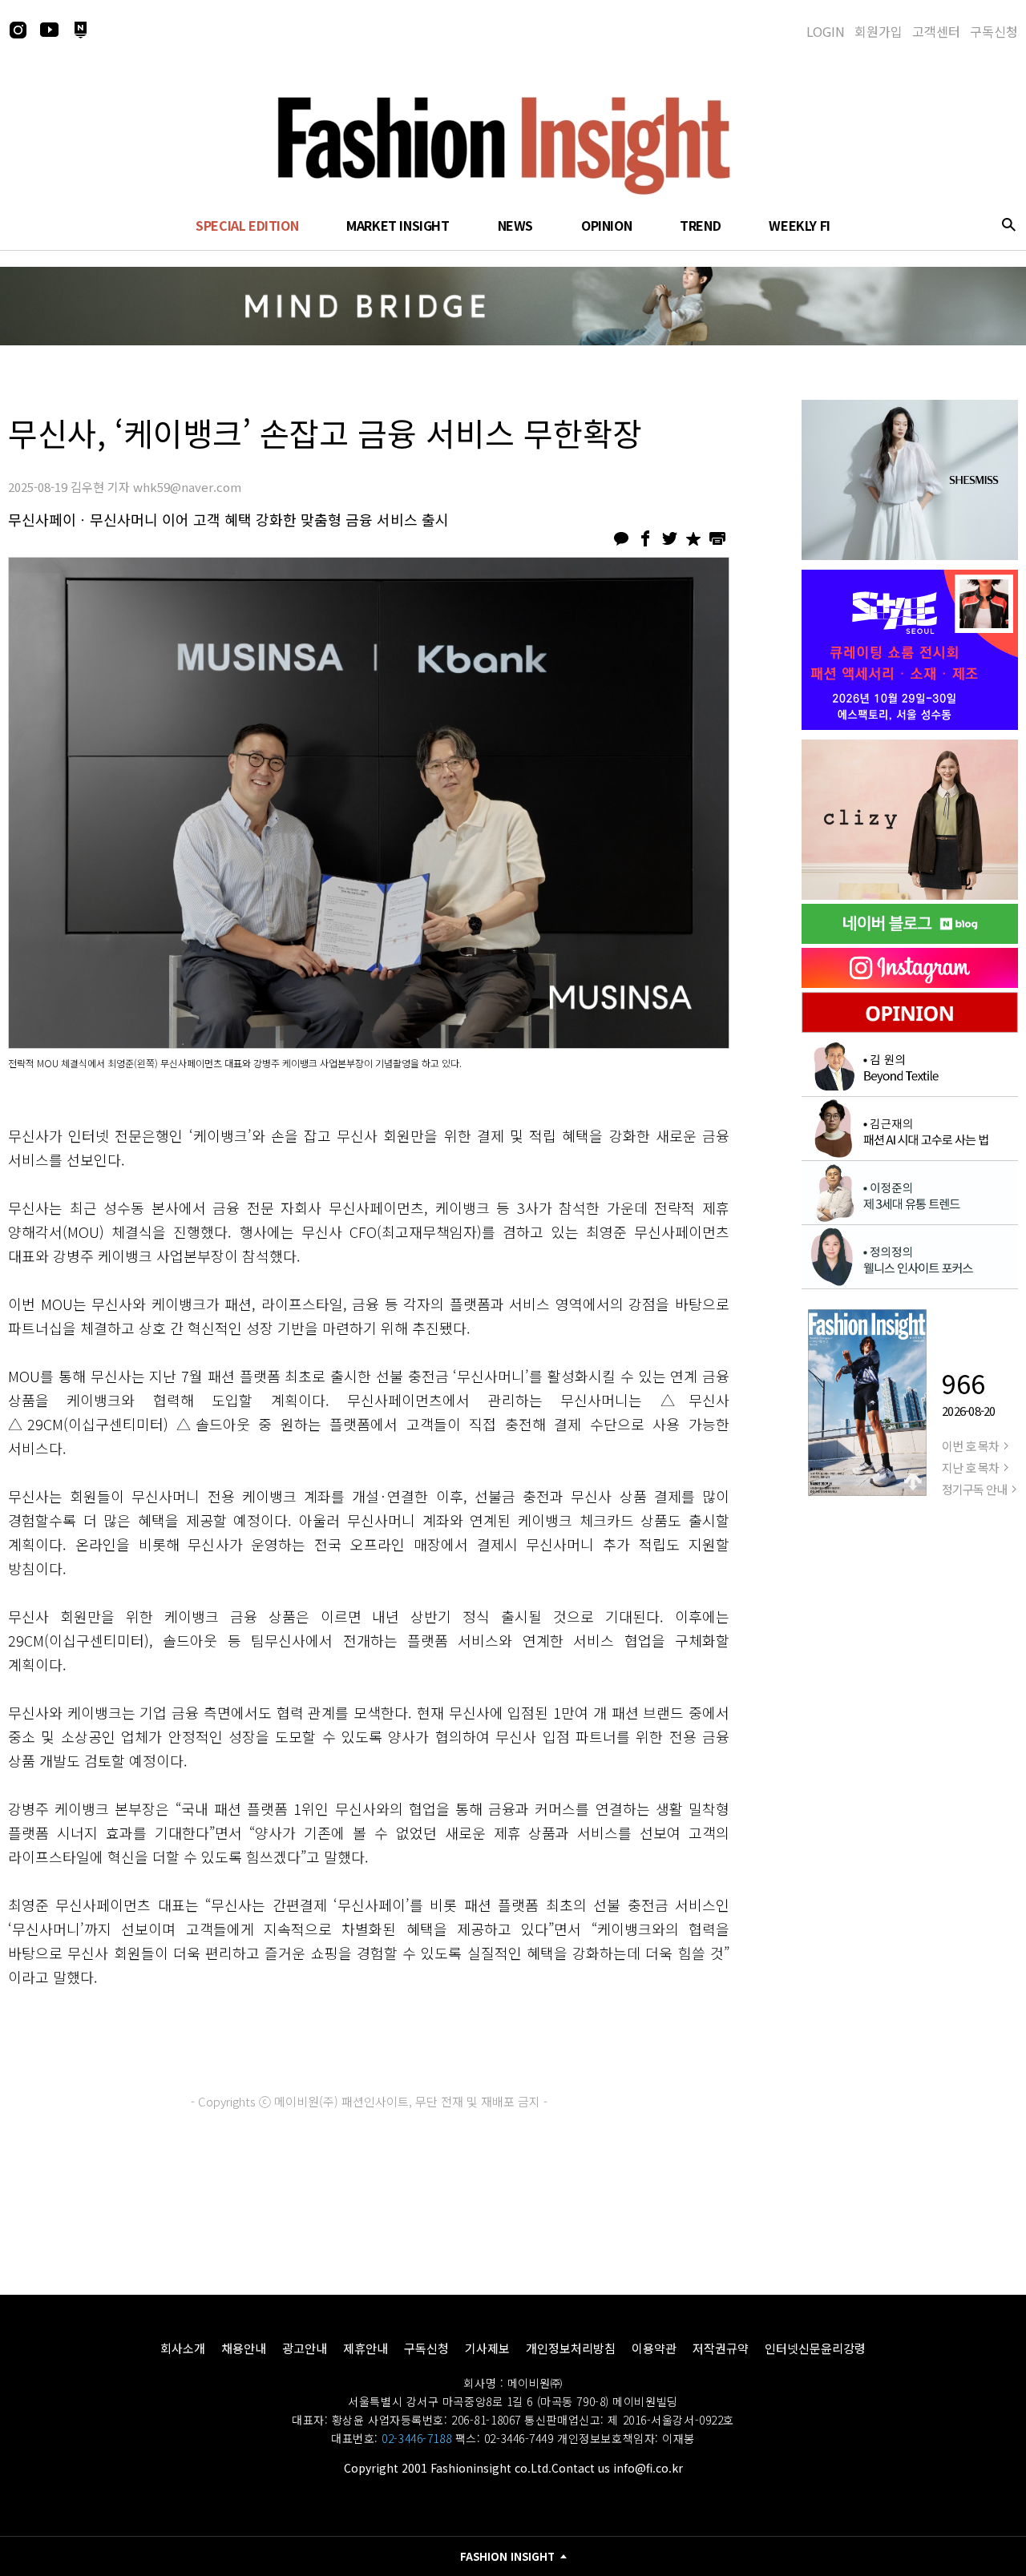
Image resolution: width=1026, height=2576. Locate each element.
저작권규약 (721, 2348)
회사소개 (183, 2348)
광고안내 (305, 2348)
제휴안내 (366, 2348)
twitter (669, 538)
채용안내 (244, 2348)
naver (80, 30)
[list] (910, 480)
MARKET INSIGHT (398, 225)
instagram (18, 30)
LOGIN (826, 31)
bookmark (693, 538)
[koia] (910, 650)
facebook (645, 538)
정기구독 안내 (974, 1489)
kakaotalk (621, 538)
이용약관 (654, 2348)
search (1008, 224)
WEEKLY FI (799, 225)
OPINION (606, 225)
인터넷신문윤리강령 (815, 2348)
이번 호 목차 (970, 1446)
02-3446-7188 (416, 2438)
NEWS (515, 225)
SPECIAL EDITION (247, 225)
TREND (700, 225)
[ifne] (910, 820)
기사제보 (487, 2348)
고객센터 (936, 31)
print (717, 538)
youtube (49, 30)
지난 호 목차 (970, 1467)
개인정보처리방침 (571, 2348)
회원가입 (879, 31)
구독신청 (994, 31)
